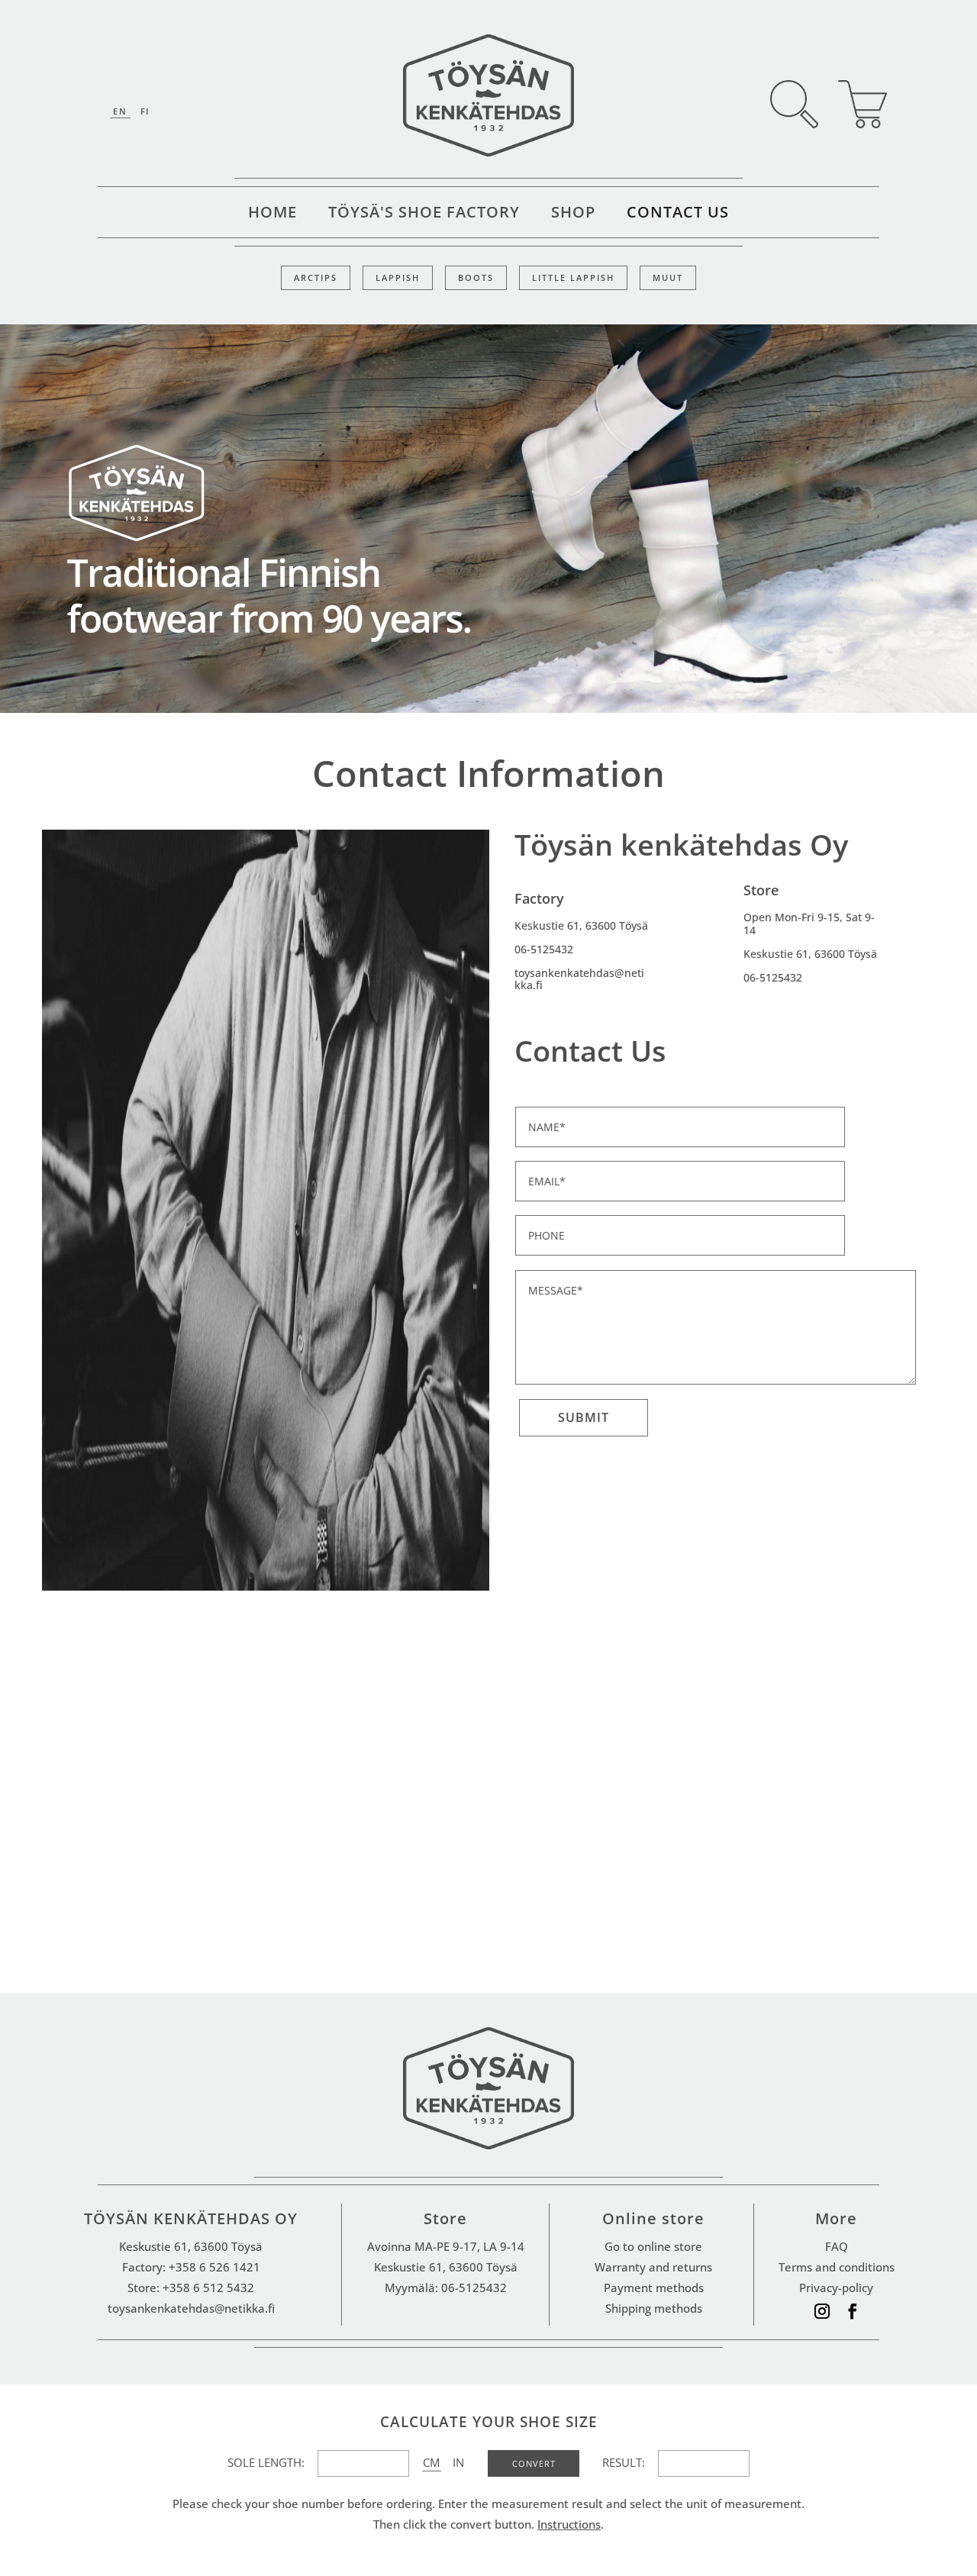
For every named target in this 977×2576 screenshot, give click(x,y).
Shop (573, 214)
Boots (476, 278)
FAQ (837, 2246)
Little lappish (573, 278)
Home (272, 214)
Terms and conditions (837, 2267)
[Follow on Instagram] (822, 2311)
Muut (668, 278)
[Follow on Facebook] (853, 2311)
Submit (584, 1417)
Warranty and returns (653, 2267)
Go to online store (653, 2246)
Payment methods (654, 2287)
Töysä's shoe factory (424, 214)
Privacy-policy (836, 2287)
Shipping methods (654, 2308)
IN (458, 2462)
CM (431, 2462)
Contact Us (678, 214)
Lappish (398, 278)
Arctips (316, 278)
